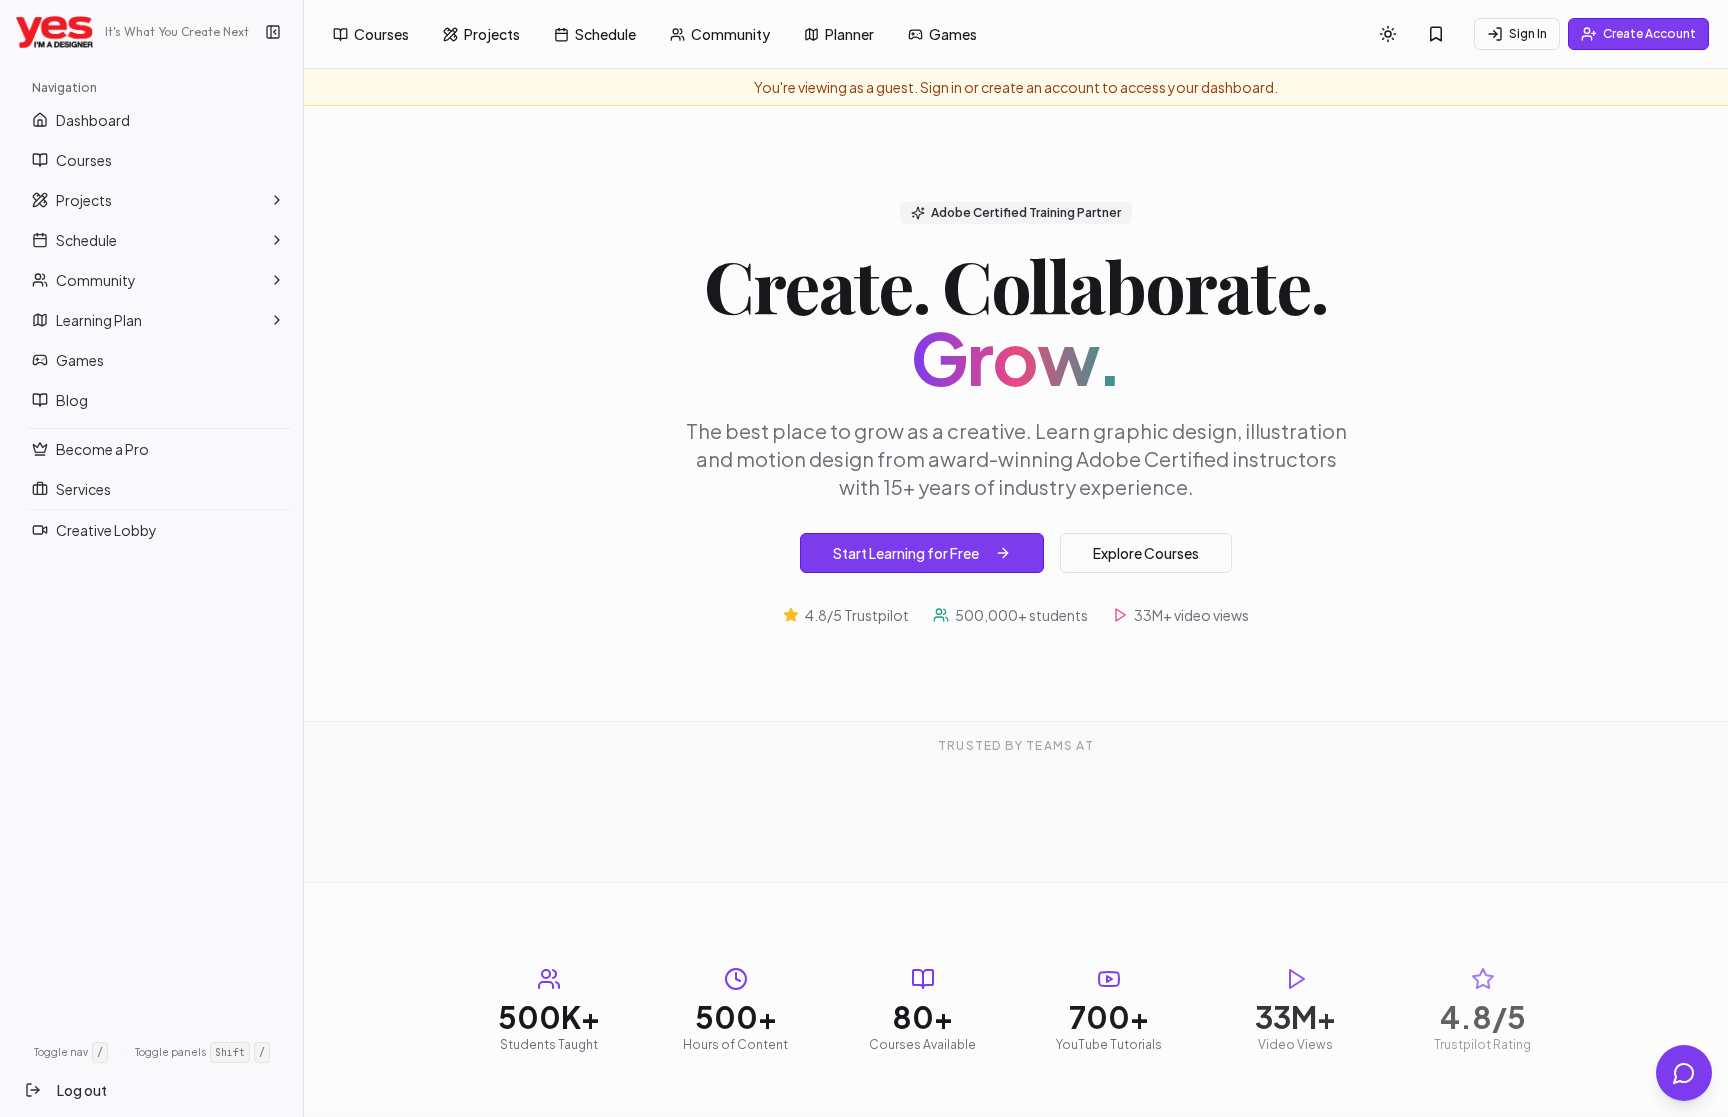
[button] (277, 200)
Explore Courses (1146, 424)
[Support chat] (1684, 1073)
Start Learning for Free (906, 424)
